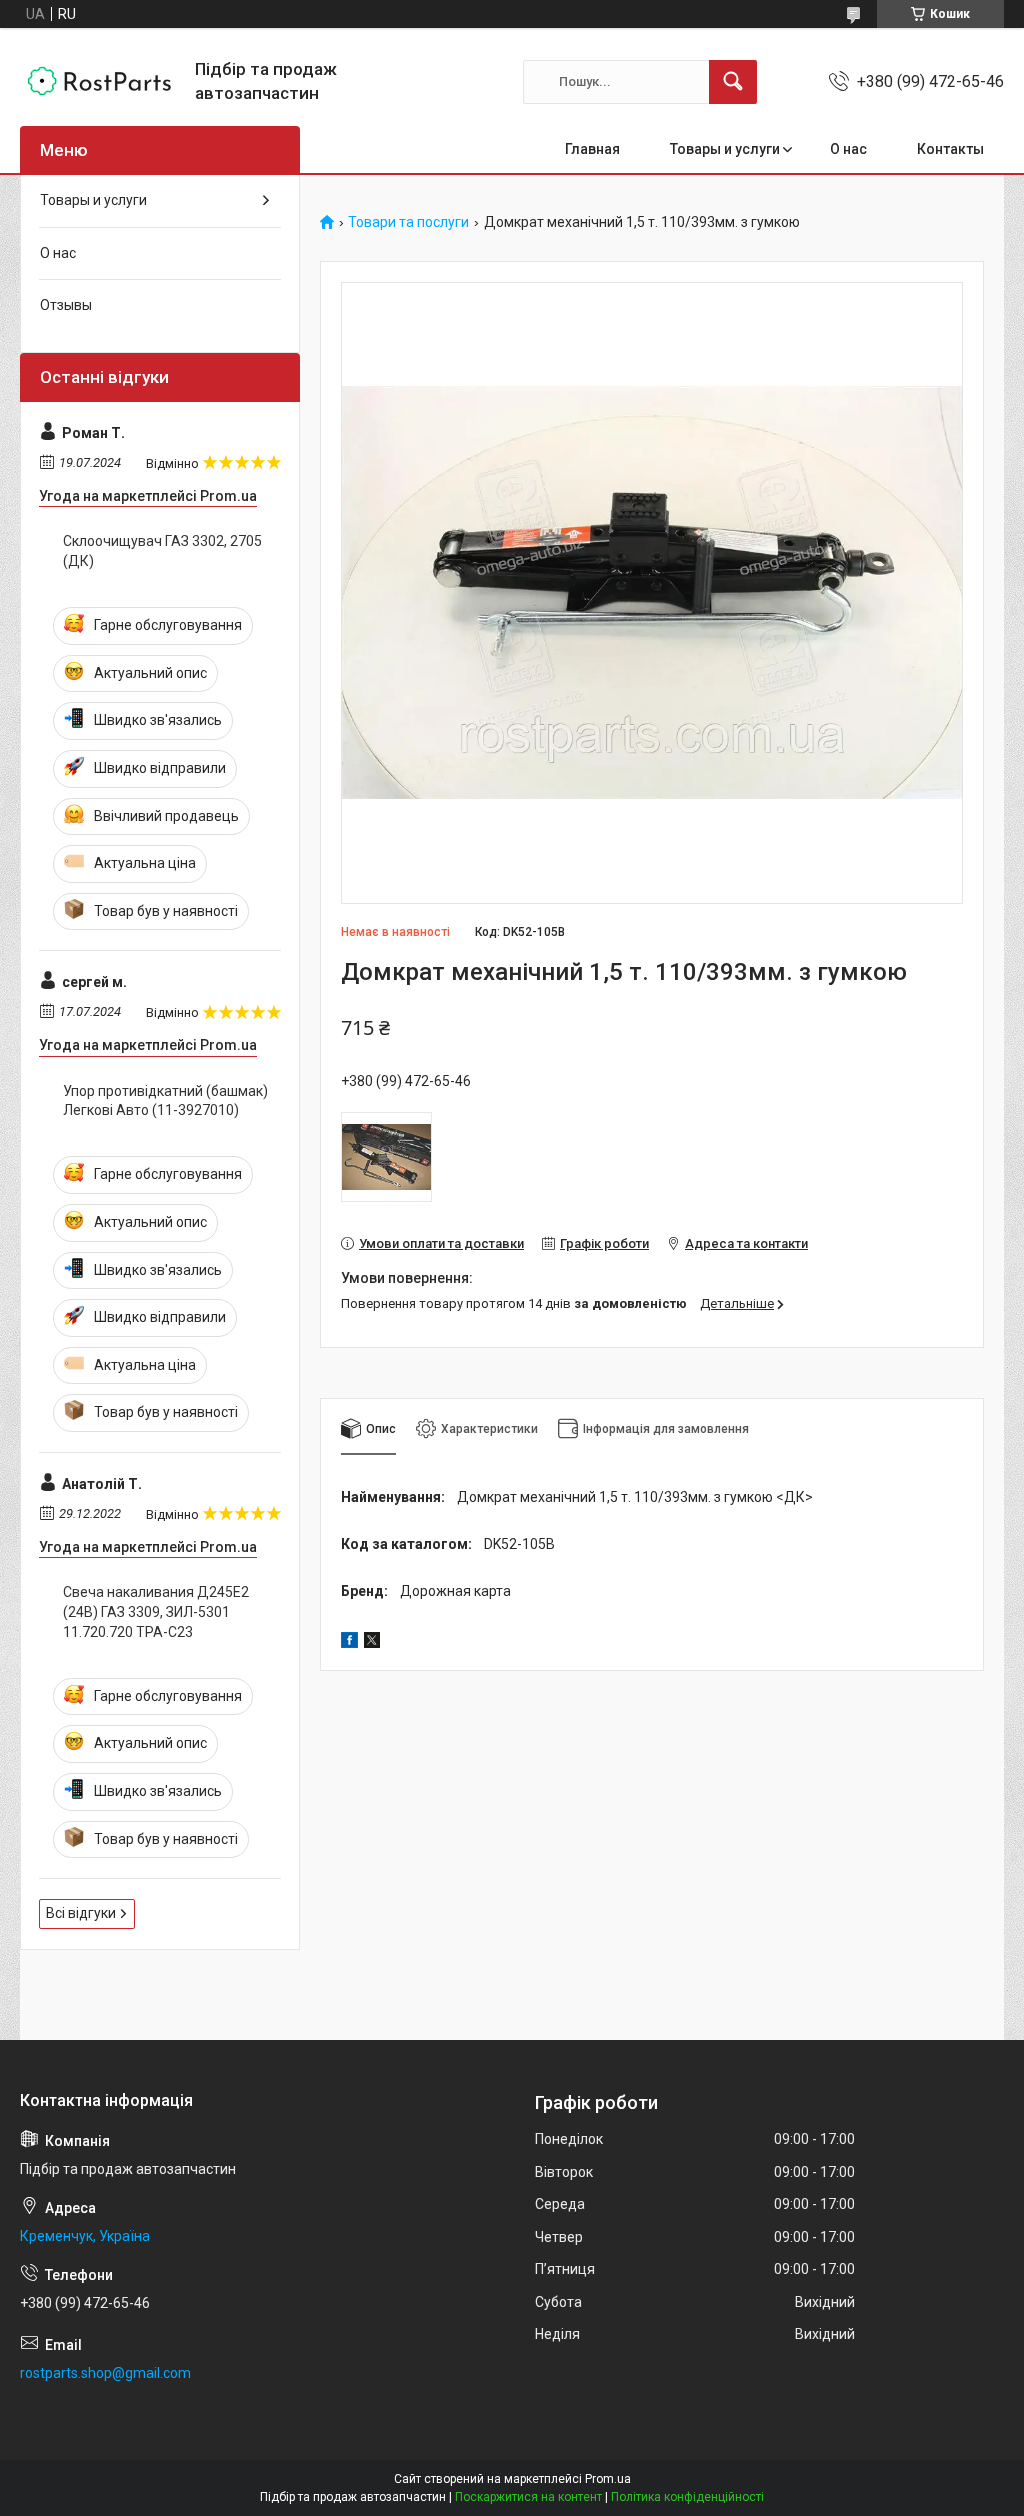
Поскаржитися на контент (528, 2497)
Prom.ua (608, 2479)
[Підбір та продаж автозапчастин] (100, 81)
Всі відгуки (81, 1913)
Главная (592, 149)
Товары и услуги (725, 149)
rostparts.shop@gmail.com (105, 2373)
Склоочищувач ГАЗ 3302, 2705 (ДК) (162, 551)
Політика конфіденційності (687, 2497)
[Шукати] (733, 82)
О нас (848, 149)
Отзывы (66, 305)
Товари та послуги (408, 222)
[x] (372, 1643)
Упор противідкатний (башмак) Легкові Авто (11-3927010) (165, 1101)
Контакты (950, 149)
